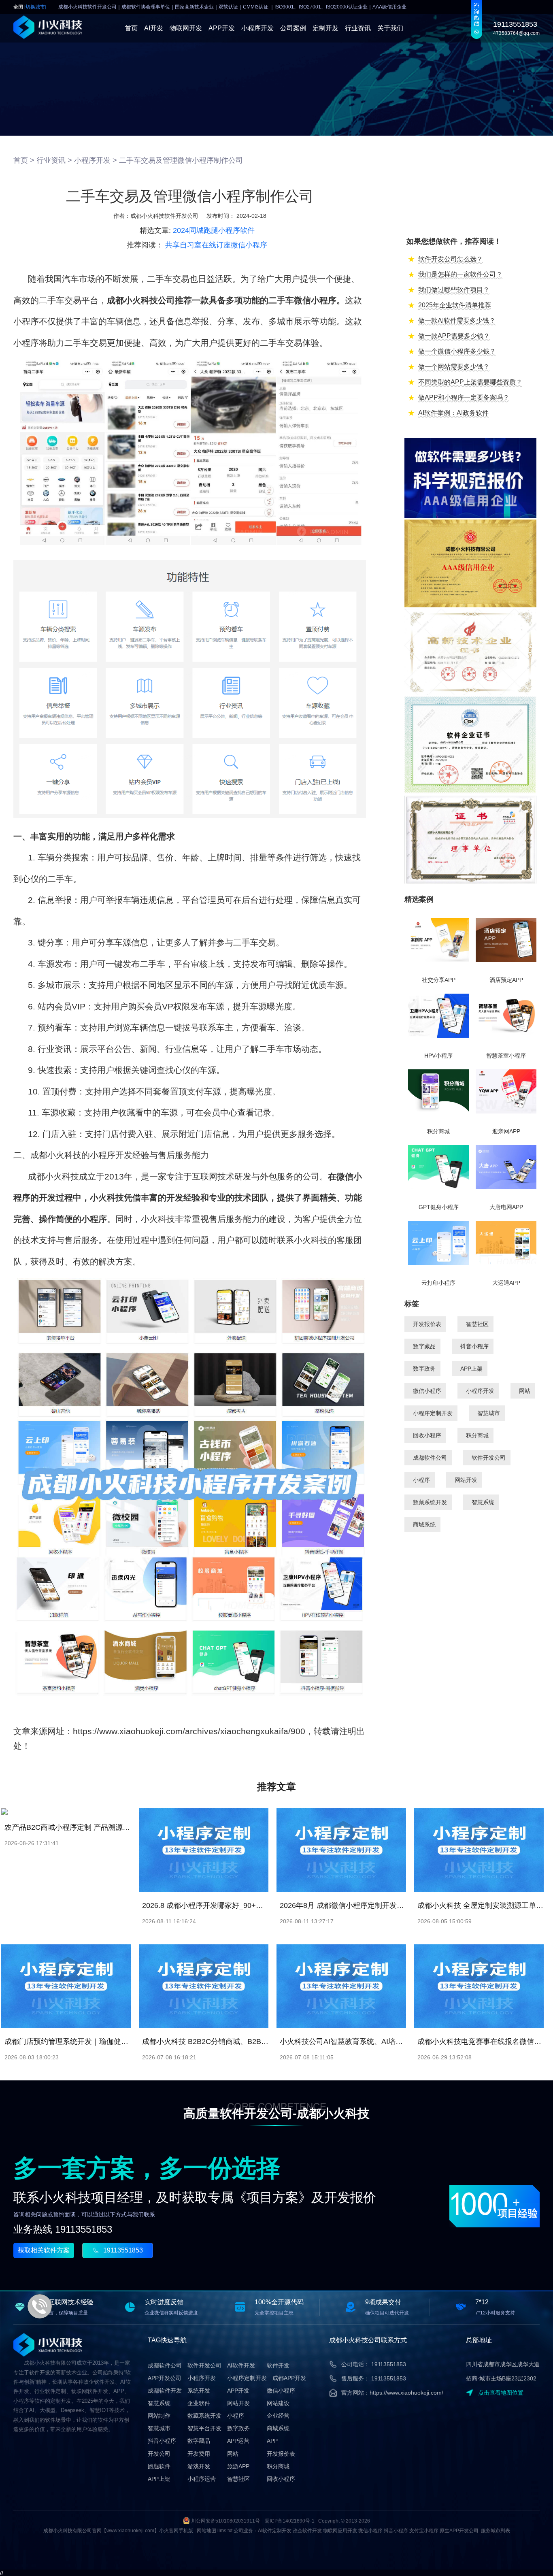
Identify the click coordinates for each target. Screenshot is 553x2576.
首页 (131, 28)
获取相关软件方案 (44, 2250)
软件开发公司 (489, 1458)
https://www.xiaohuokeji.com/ (406, 2393)
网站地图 (206, 2531)
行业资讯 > (54, 160)
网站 (525, 1391)
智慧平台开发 (204, 2428)
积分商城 (477, 1435)
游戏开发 (199, 2466)
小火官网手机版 (176, 2531)
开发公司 (159, 2454)
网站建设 (278, 2403)
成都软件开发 (165, 2391)
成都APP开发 (289, 2378)
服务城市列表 (496, 2531)
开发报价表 (427, 1324)
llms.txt (225, 2531)
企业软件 (199, 2403)
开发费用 (199, 2454)
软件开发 (278, 2365)
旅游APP (238, 2466)
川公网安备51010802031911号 (225, 2521)
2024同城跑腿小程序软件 (214, 230)
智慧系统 (483, 1502)
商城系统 (424, 1524)
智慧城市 (489, 1413)
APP (272, 2441)
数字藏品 (424, 1346)
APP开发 (222, 28)
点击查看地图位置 (501, 2393)
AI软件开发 (241, 2365)
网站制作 (159, 2416)
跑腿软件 (159, 2466)
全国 (30, 7)
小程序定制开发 (433, 1413)
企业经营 (278, 2416)
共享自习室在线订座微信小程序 (216, 245)
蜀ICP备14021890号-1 (290, 2521)
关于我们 (390, 28)
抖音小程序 (474, 1346)
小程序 (421, 1480)
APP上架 (471, 1369)
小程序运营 (202, 2479)
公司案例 (293, 28)
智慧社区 (477, 1324)
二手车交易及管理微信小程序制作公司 (181, 160)
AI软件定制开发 (275, 2531)
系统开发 (199, 2391)
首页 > (24, 160)
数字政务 (424, 1369)
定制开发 (325, 28)
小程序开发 (257, 28)
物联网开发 (186, 28)
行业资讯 (358, 28)
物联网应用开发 (340, 2531)
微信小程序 (427, 1391)
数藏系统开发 (430, 1502)
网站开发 (466, 1480)
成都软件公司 (430, 1458)
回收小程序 (427, 1435)
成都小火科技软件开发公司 (164, 216)
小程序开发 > (96, 160)
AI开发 (154, 28)
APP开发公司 (165, 2378)
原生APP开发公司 (459, 2531)
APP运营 (238, 2441)
